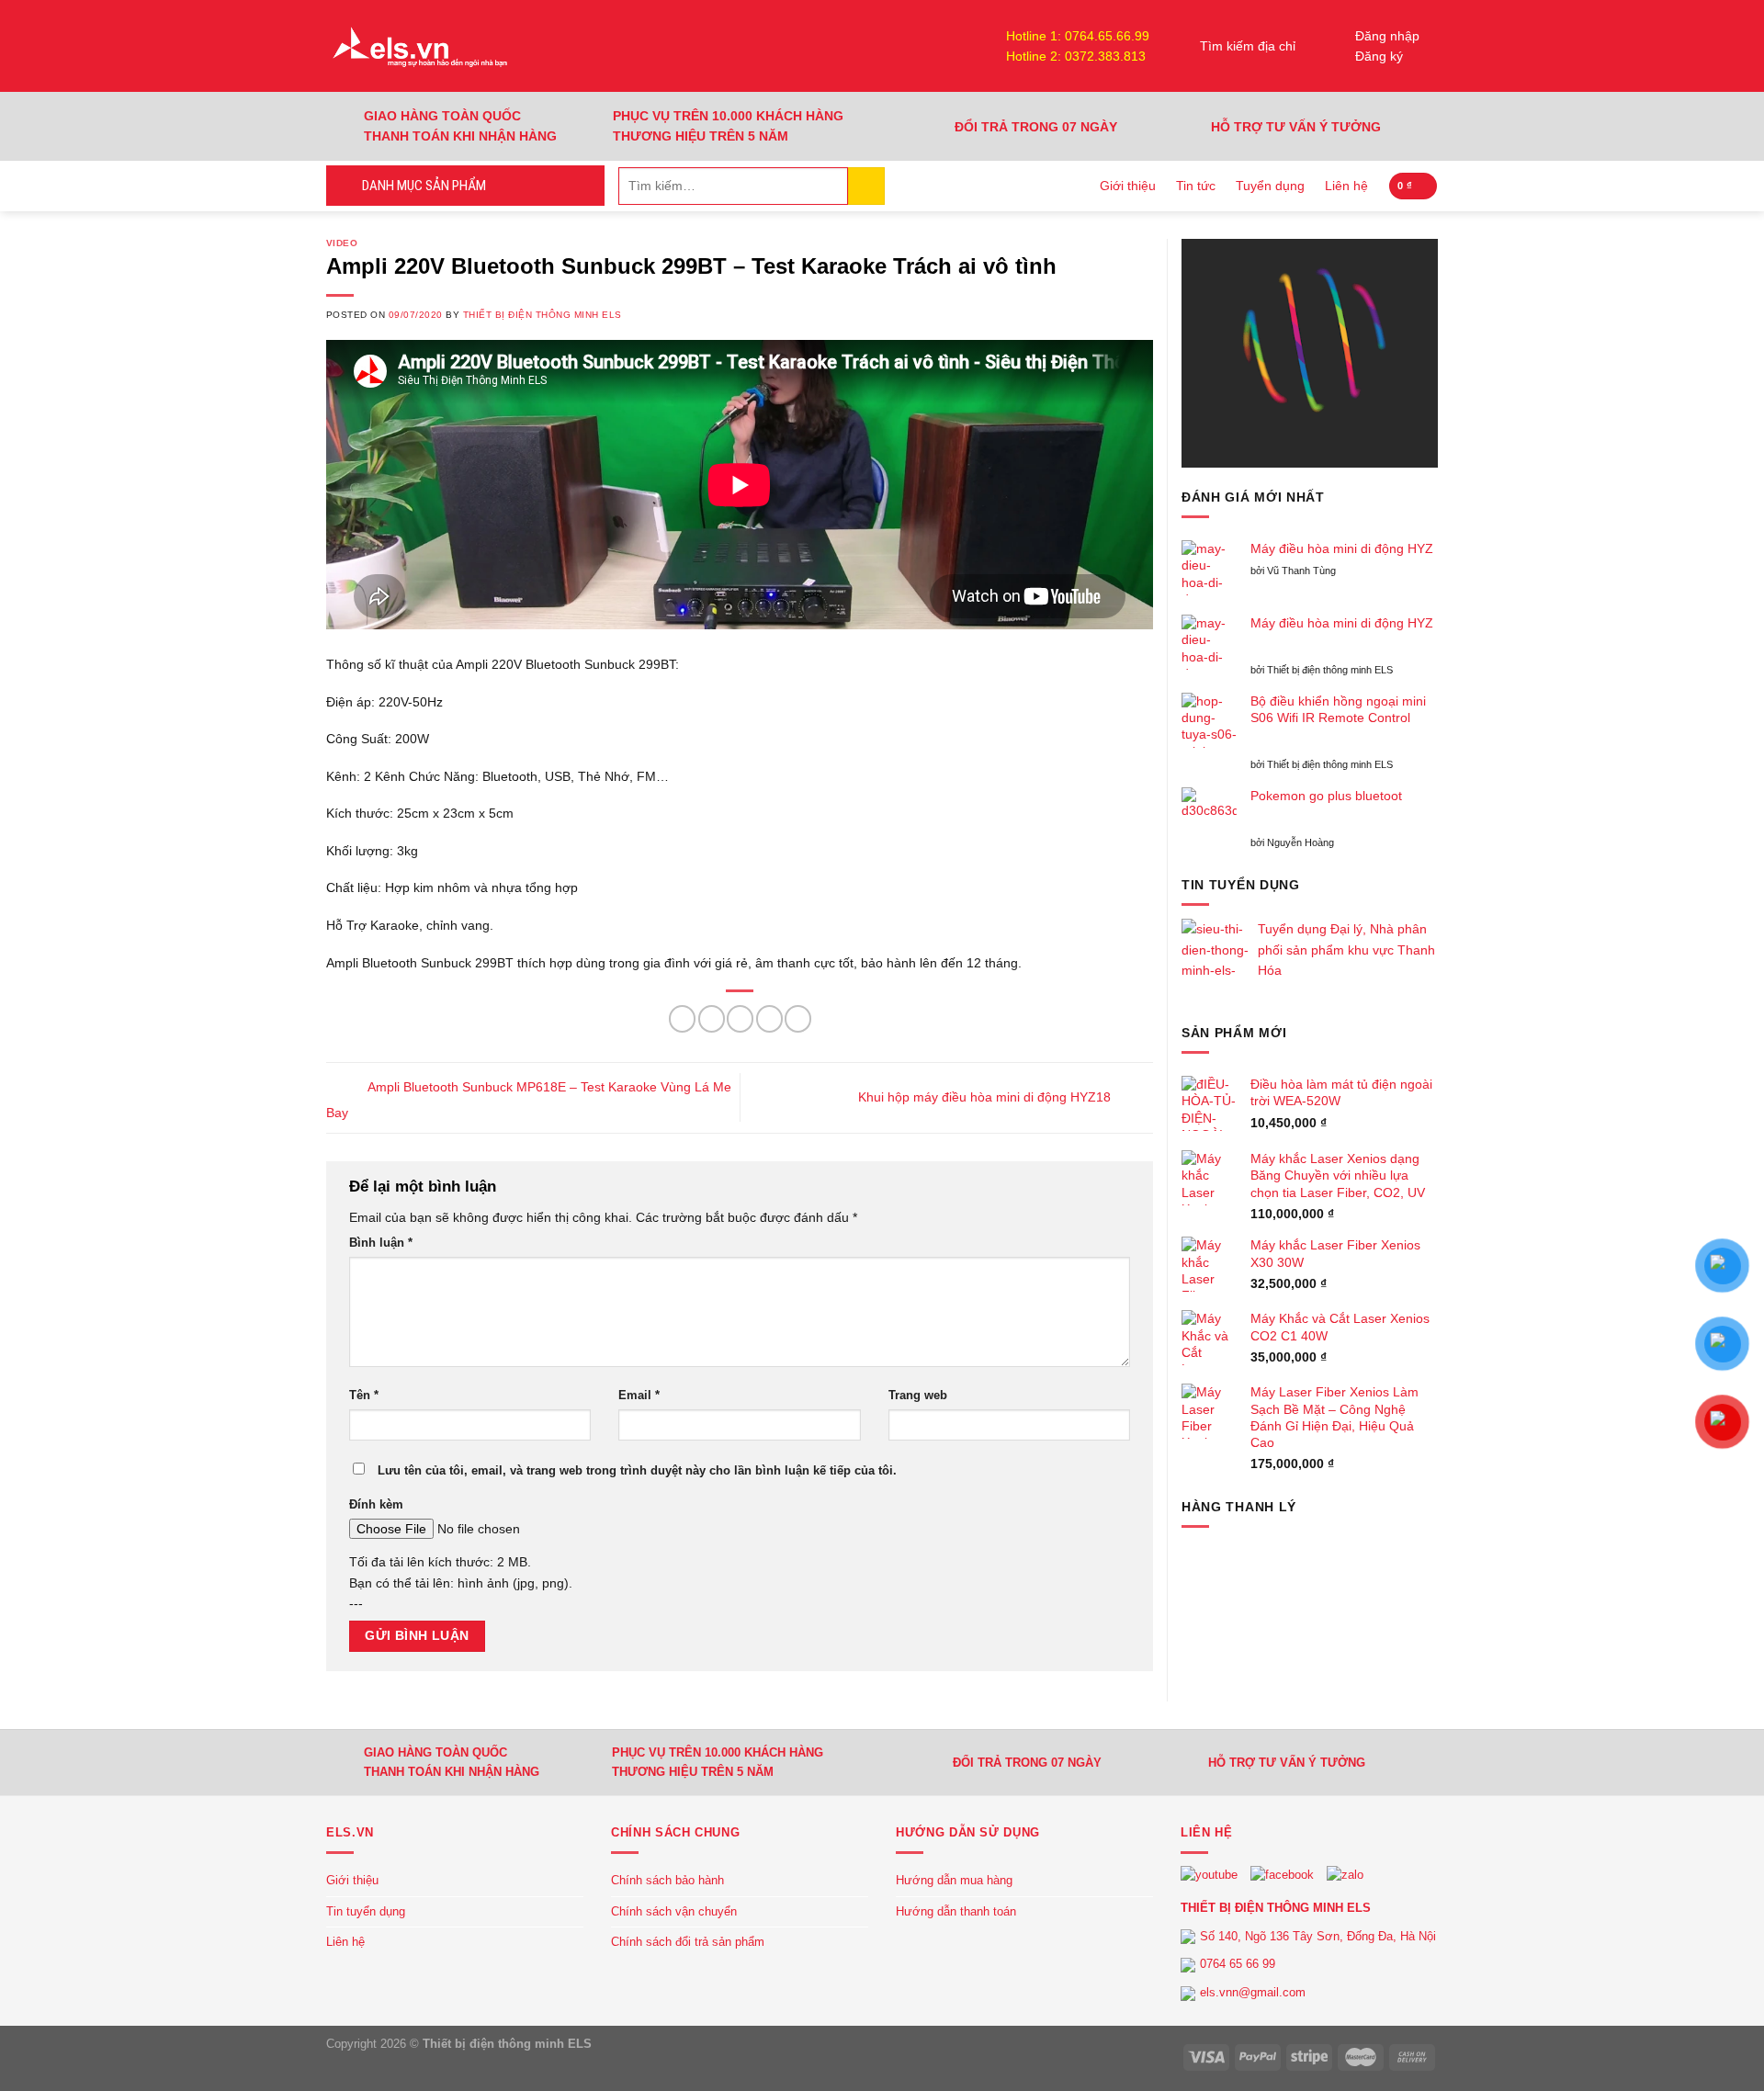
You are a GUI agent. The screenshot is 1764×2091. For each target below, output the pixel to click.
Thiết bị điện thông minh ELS (543, 315)
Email (639, 1396)
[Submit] (867, 186)
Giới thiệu (1128, 186)
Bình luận (381, 1243)
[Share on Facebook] (682, 1018)
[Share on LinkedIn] (798, 1018)
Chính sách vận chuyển (674, 1911)
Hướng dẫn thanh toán (956, 1911)
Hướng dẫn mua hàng (954, 1880)
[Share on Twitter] (712, 1018)
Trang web (918, 1396)
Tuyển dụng (1270, 186)
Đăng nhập (1387, 36)
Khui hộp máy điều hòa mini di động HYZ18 (986, 1097)
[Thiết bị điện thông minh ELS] (418, 46)
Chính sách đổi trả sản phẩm (688, 1942)
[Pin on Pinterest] (769, 1018)
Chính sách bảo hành (667, 1880)
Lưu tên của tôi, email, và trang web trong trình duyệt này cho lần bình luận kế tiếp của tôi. (637, 1471)
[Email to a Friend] (740, 1018)
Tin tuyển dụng (366, 1911)
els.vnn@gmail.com (1253, 1992)
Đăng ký (1379, 56)
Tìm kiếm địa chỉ (1248, 46)
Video (342, 243)
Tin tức (1196, 186)
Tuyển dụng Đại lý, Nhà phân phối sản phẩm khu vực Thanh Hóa (1346, 949)
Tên (364, 1396)
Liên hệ (1346, 186)
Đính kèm (376, 1505)
